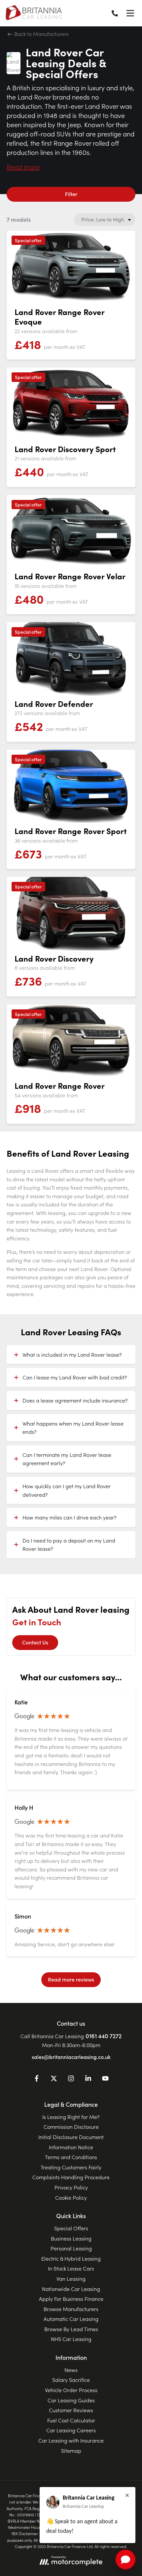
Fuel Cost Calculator (71, 2420)
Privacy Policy (71, 2187)
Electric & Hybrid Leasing (71, 2258)
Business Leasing (71, 2238)
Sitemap (71, 2450)
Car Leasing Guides (71, 2400)
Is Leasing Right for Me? (71, 2117)
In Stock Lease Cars (71, 2268)
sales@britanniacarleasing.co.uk (71, 2057)
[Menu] (130, 13)
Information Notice (71, 2147)
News (71, 2370)
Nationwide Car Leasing (71, 2289)
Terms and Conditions (71, 2157)
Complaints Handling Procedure (71, 2177)
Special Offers (71, 2228)
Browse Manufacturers (71, 2309)
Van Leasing (71, 2278)
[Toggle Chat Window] (125, 2560)
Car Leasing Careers (71, 2430)
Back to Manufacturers (41, 34)
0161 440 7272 (104, 2036)
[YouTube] (105, 2079)
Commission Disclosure (71, 2127)
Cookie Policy (71, 2197)
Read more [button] (23, 166)
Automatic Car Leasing (71, 2319)
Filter (71, 194)
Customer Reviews (71, 2410)
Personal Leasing (71, 2248)
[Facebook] (37, 2079)
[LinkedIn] (88, 2079)
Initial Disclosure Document (71, 2137)
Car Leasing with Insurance (71, 2440)
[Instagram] (71, 2079)
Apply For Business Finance (71, 2299)
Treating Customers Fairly (71, 2167)
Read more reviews (71, 1979)
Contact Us (35, 1642)
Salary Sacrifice (71, 2380)
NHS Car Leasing (71, 2339)
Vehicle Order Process (71, 2390)
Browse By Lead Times (71, 2329)
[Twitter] (54, 2079)
